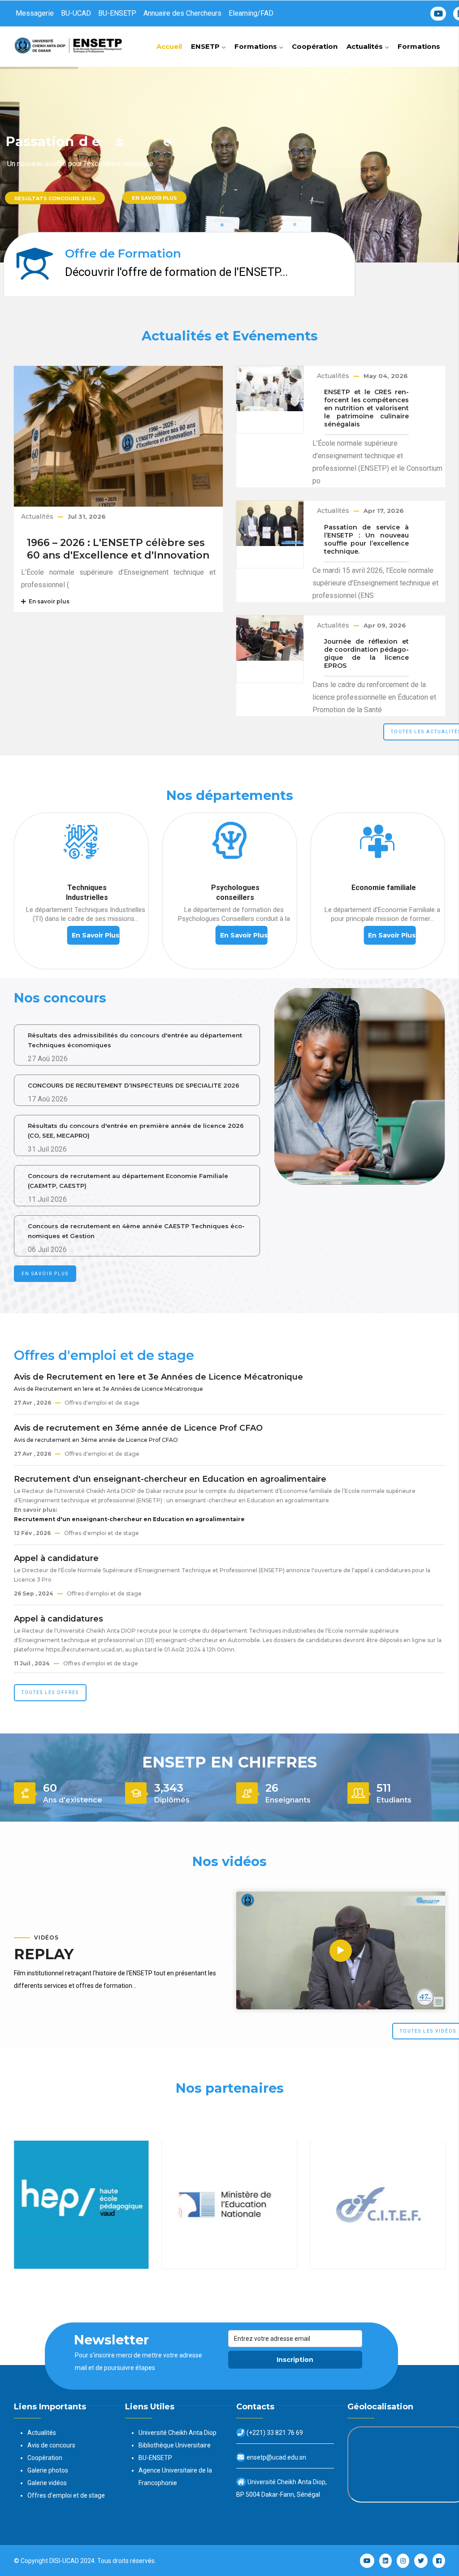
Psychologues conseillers (87, 892)
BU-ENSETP (117, 13)
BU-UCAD (76, 13)
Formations (257, 46)
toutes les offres (50, 1692)
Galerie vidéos (47, 2483)
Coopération (315, 46)
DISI (55, 2561)
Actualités (366, 46)
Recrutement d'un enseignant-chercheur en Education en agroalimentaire (170, 1479)
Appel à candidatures (58, 1619)
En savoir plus (154, 198)
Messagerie (35, 13)
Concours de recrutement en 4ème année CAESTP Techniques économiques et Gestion (136, 1231)
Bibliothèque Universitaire (175, 2445)
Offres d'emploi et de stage (66, 2495)
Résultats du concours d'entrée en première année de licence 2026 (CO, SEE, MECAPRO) (136, 1131)
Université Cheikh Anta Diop (178, 2433)
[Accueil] (70, 44)
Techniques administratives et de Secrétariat (383, 897)
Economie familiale (235, 888)
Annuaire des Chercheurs (182, 13)
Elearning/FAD (251, 13)
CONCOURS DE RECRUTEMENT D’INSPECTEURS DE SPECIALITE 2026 (134, 1085)
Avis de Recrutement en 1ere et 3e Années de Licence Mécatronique (158, 1377)
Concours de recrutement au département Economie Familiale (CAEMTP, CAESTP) (128, 1181)
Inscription (295, 2360)
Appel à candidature (56, 1558)
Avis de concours (51, 2445)
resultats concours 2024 (55, 198)
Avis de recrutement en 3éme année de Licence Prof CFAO (138, 1428)
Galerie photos (48, 2470)
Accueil (169, 46)
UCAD (71, 2561)
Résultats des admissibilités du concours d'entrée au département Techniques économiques (135, 1040)
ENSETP (206, 46)
